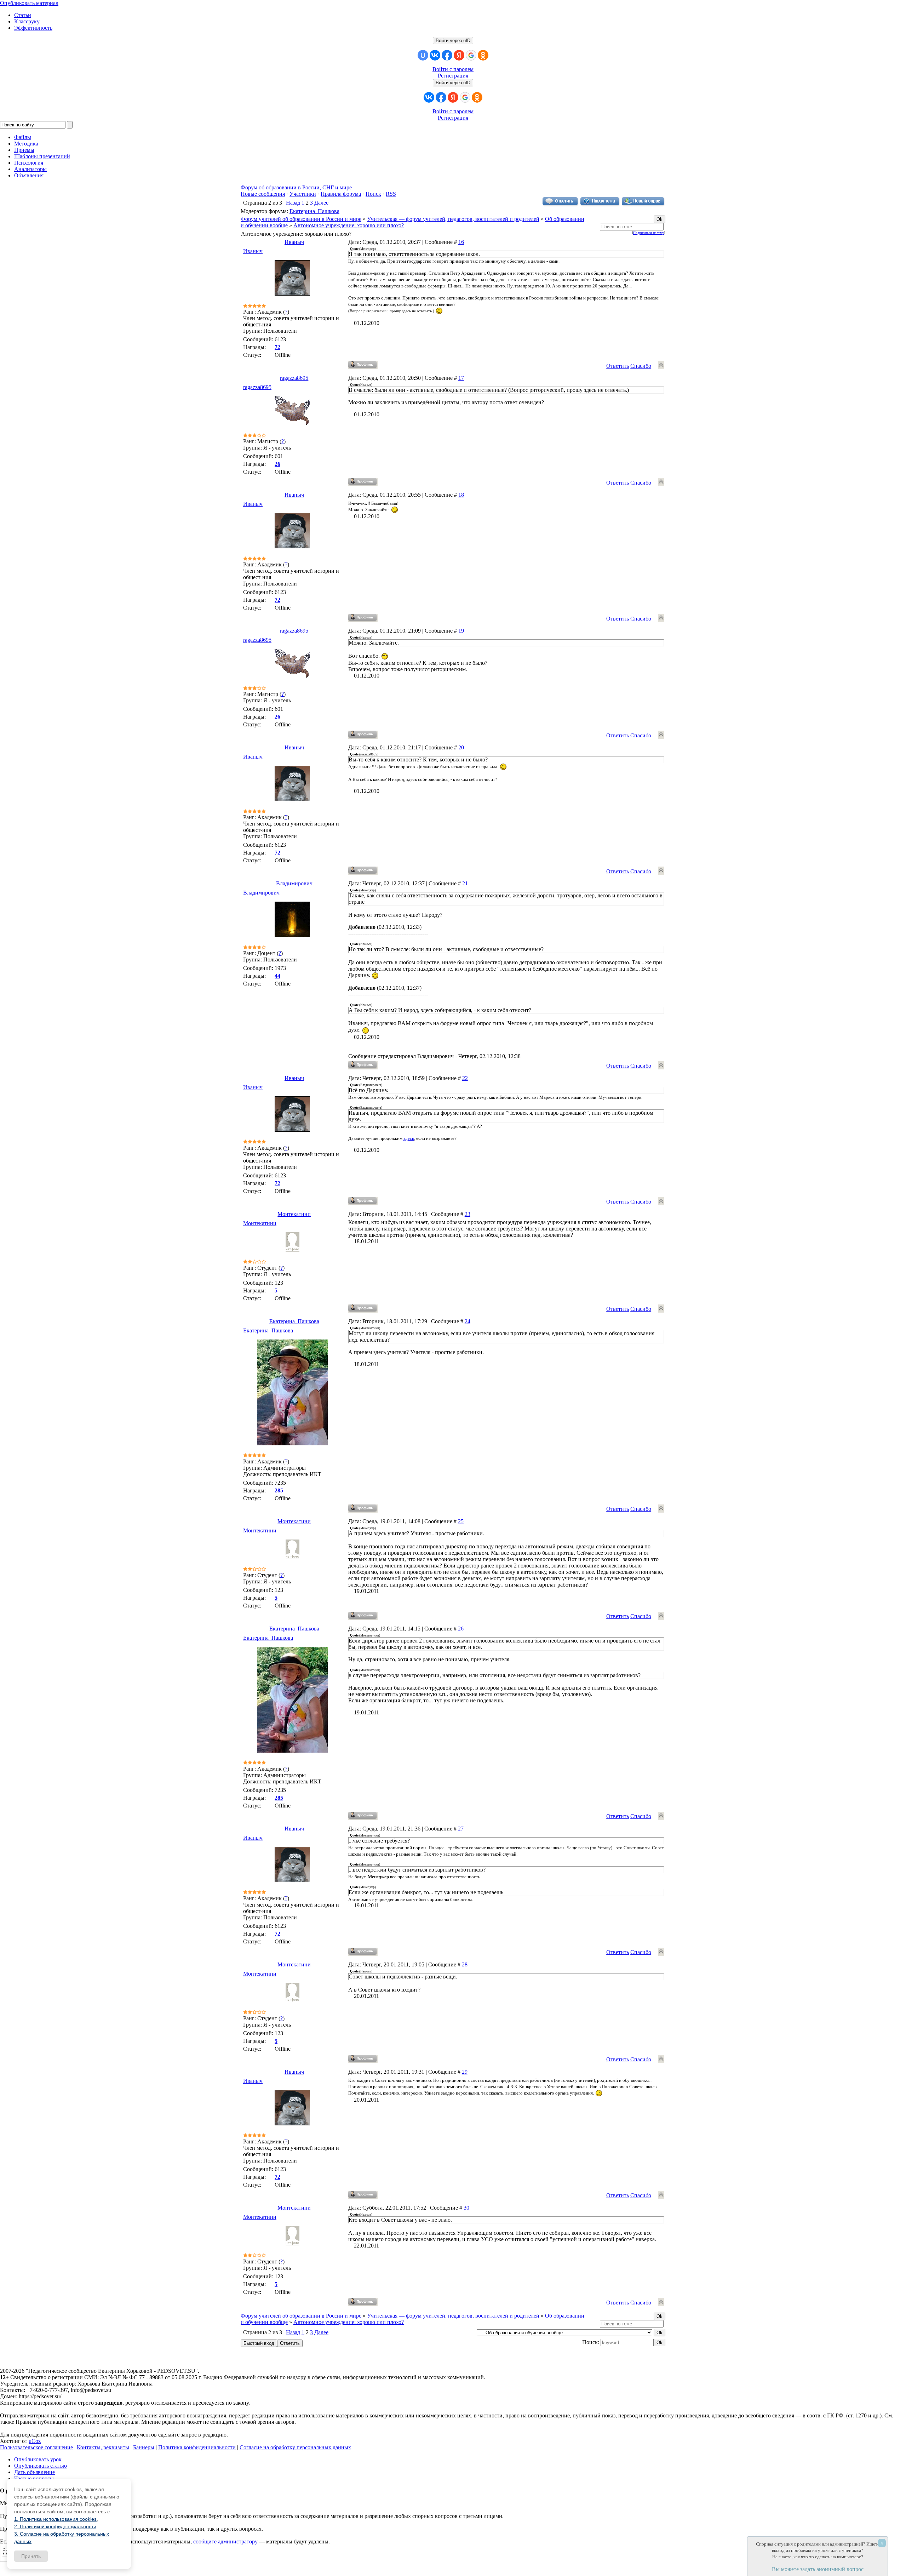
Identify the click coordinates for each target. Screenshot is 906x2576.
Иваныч (294, 242)
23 (468, 1214)
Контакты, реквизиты (103, 2447)
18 (461, 495)
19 (461, 631)
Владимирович (294, 883)
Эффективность (33, 28)
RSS (391, 194)
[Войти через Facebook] (447, 55)
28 (465, 1964)
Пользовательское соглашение (36, 2447)
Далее (321, 203)
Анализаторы (30, 169)
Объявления (29, 175)
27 (461, 1829)
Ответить (618, 366)
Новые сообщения (263, 194)
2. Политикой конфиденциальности (55, 2526)
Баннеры (144, 2447)
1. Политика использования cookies (55, 2519)
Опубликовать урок (38, 2459)
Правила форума (341, 194)
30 (466, 2208)
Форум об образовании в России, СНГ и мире (296, 187)
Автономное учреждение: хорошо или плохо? (349, 225)
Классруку (27, 21)
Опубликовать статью (41, 2466)
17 (461, 378)
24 (468, 1321)
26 (461, 1629)
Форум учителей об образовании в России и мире (301, 219)
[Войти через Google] (471, 55)
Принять (31, 2556)
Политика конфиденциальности (197, 2447)
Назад (293, 203)
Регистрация (453, 76)
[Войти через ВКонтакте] (435, 55)
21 (465, 883)
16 (461, 242)
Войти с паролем (453, 69)
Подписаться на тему (649, 233)
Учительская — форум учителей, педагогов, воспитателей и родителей (453, 219)
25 (461, 1521)
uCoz (35, 2441)
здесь (409, 1138)
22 (465, 1078)
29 (465, 2072)
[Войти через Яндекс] (459, 55)
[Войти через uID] (423, 55)
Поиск (373, 194)
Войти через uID (453, 41)
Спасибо (641, 366)
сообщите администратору (225, 2541)
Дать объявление (35, 2472)
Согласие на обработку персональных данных (295, 2447)
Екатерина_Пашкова (314, 211)
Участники (303, 194)
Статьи (23, 15)
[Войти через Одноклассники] (483, 55)
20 (461, 747)
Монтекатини (294, 1214)
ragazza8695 (294, 378)
